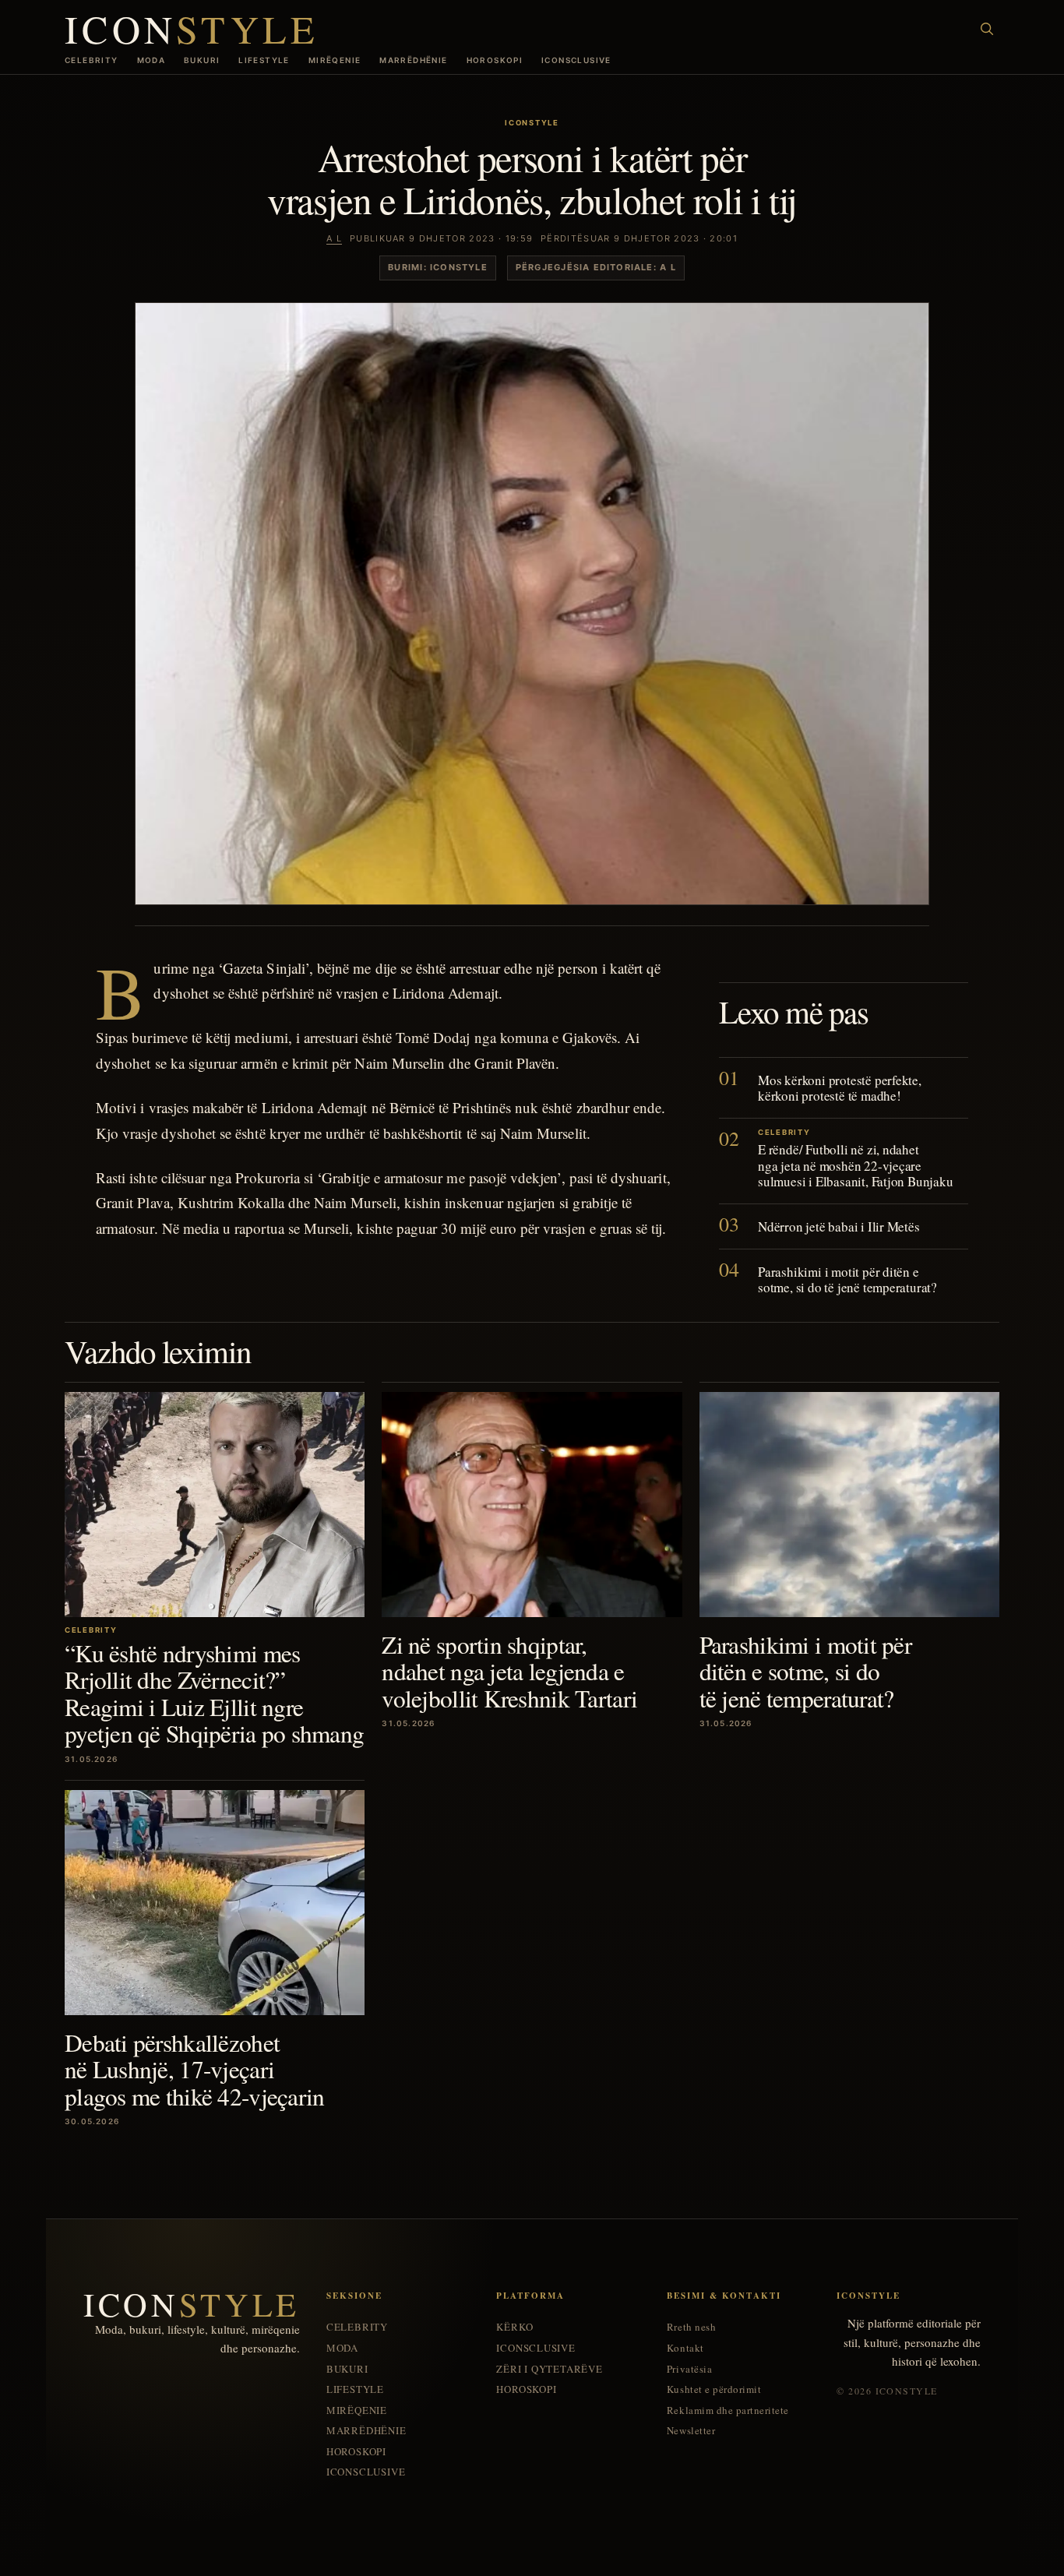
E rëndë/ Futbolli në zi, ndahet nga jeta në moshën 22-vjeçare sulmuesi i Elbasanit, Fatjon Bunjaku (856, 1165)
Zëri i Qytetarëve (549, 2369)
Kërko (514, 2327)
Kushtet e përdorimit (714, 2389)
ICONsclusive (576, 60)
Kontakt (685, 2348)
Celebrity (92, 60)
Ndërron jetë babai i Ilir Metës (839, 1226)
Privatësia (689, 2369)
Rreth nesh (691, 2327)
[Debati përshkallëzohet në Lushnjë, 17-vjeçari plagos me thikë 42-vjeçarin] (215, 1903)
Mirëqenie (335, 60)
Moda (151, 60)
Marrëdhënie (413, 60)
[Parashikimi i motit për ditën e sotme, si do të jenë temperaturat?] (849, 1505)
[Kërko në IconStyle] (987, 29)
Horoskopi (495, 60)
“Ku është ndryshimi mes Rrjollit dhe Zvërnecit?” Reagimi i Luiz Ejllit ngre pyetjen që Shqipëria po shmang (214, 1693)
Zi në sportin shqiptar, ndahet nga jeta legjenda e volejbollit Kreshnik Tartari (509, 1671)
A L (334, 238)
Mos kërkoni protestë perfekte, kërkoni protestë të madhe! (840, 1088)
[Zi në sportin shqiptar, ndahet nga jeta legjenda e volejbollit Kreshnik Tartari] (532, 1505)
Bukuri (202, 60)
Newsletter (691, 2431)
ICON (192, 28)
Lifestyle (264, 60)
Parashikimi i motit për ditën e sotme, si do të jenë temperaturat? (847, 1279)
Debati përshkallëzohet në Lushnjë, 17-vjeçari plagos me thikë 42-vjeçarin (195, 2069)
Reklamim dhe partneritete (728, 2410)
